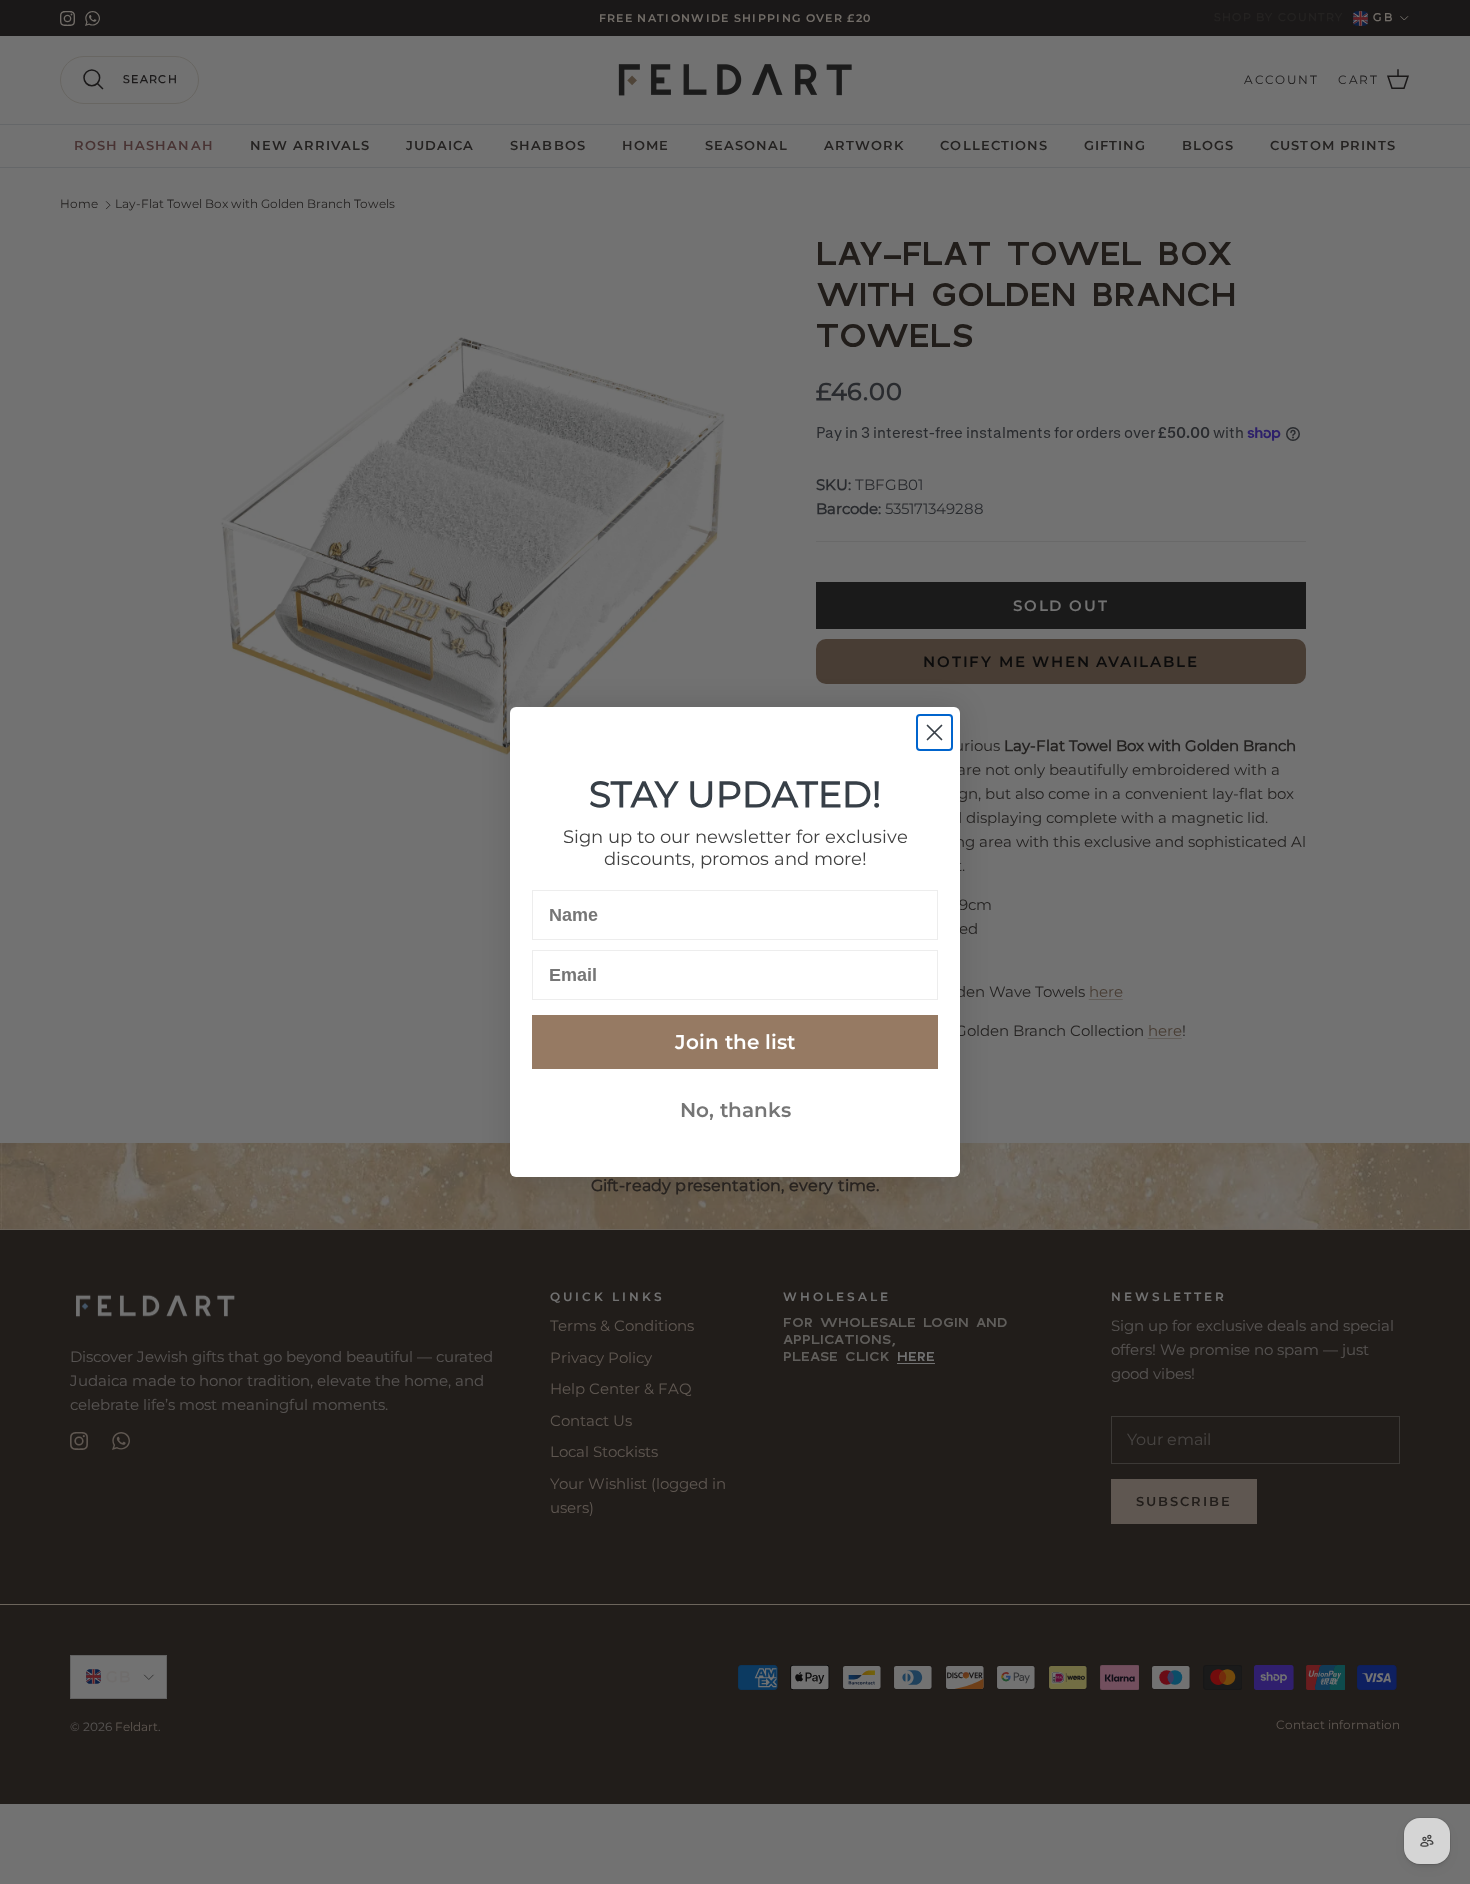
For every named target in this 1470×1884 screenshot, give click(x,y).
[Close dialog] (934, 732)
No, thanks (735, 1110)
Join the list (735, 1042)
